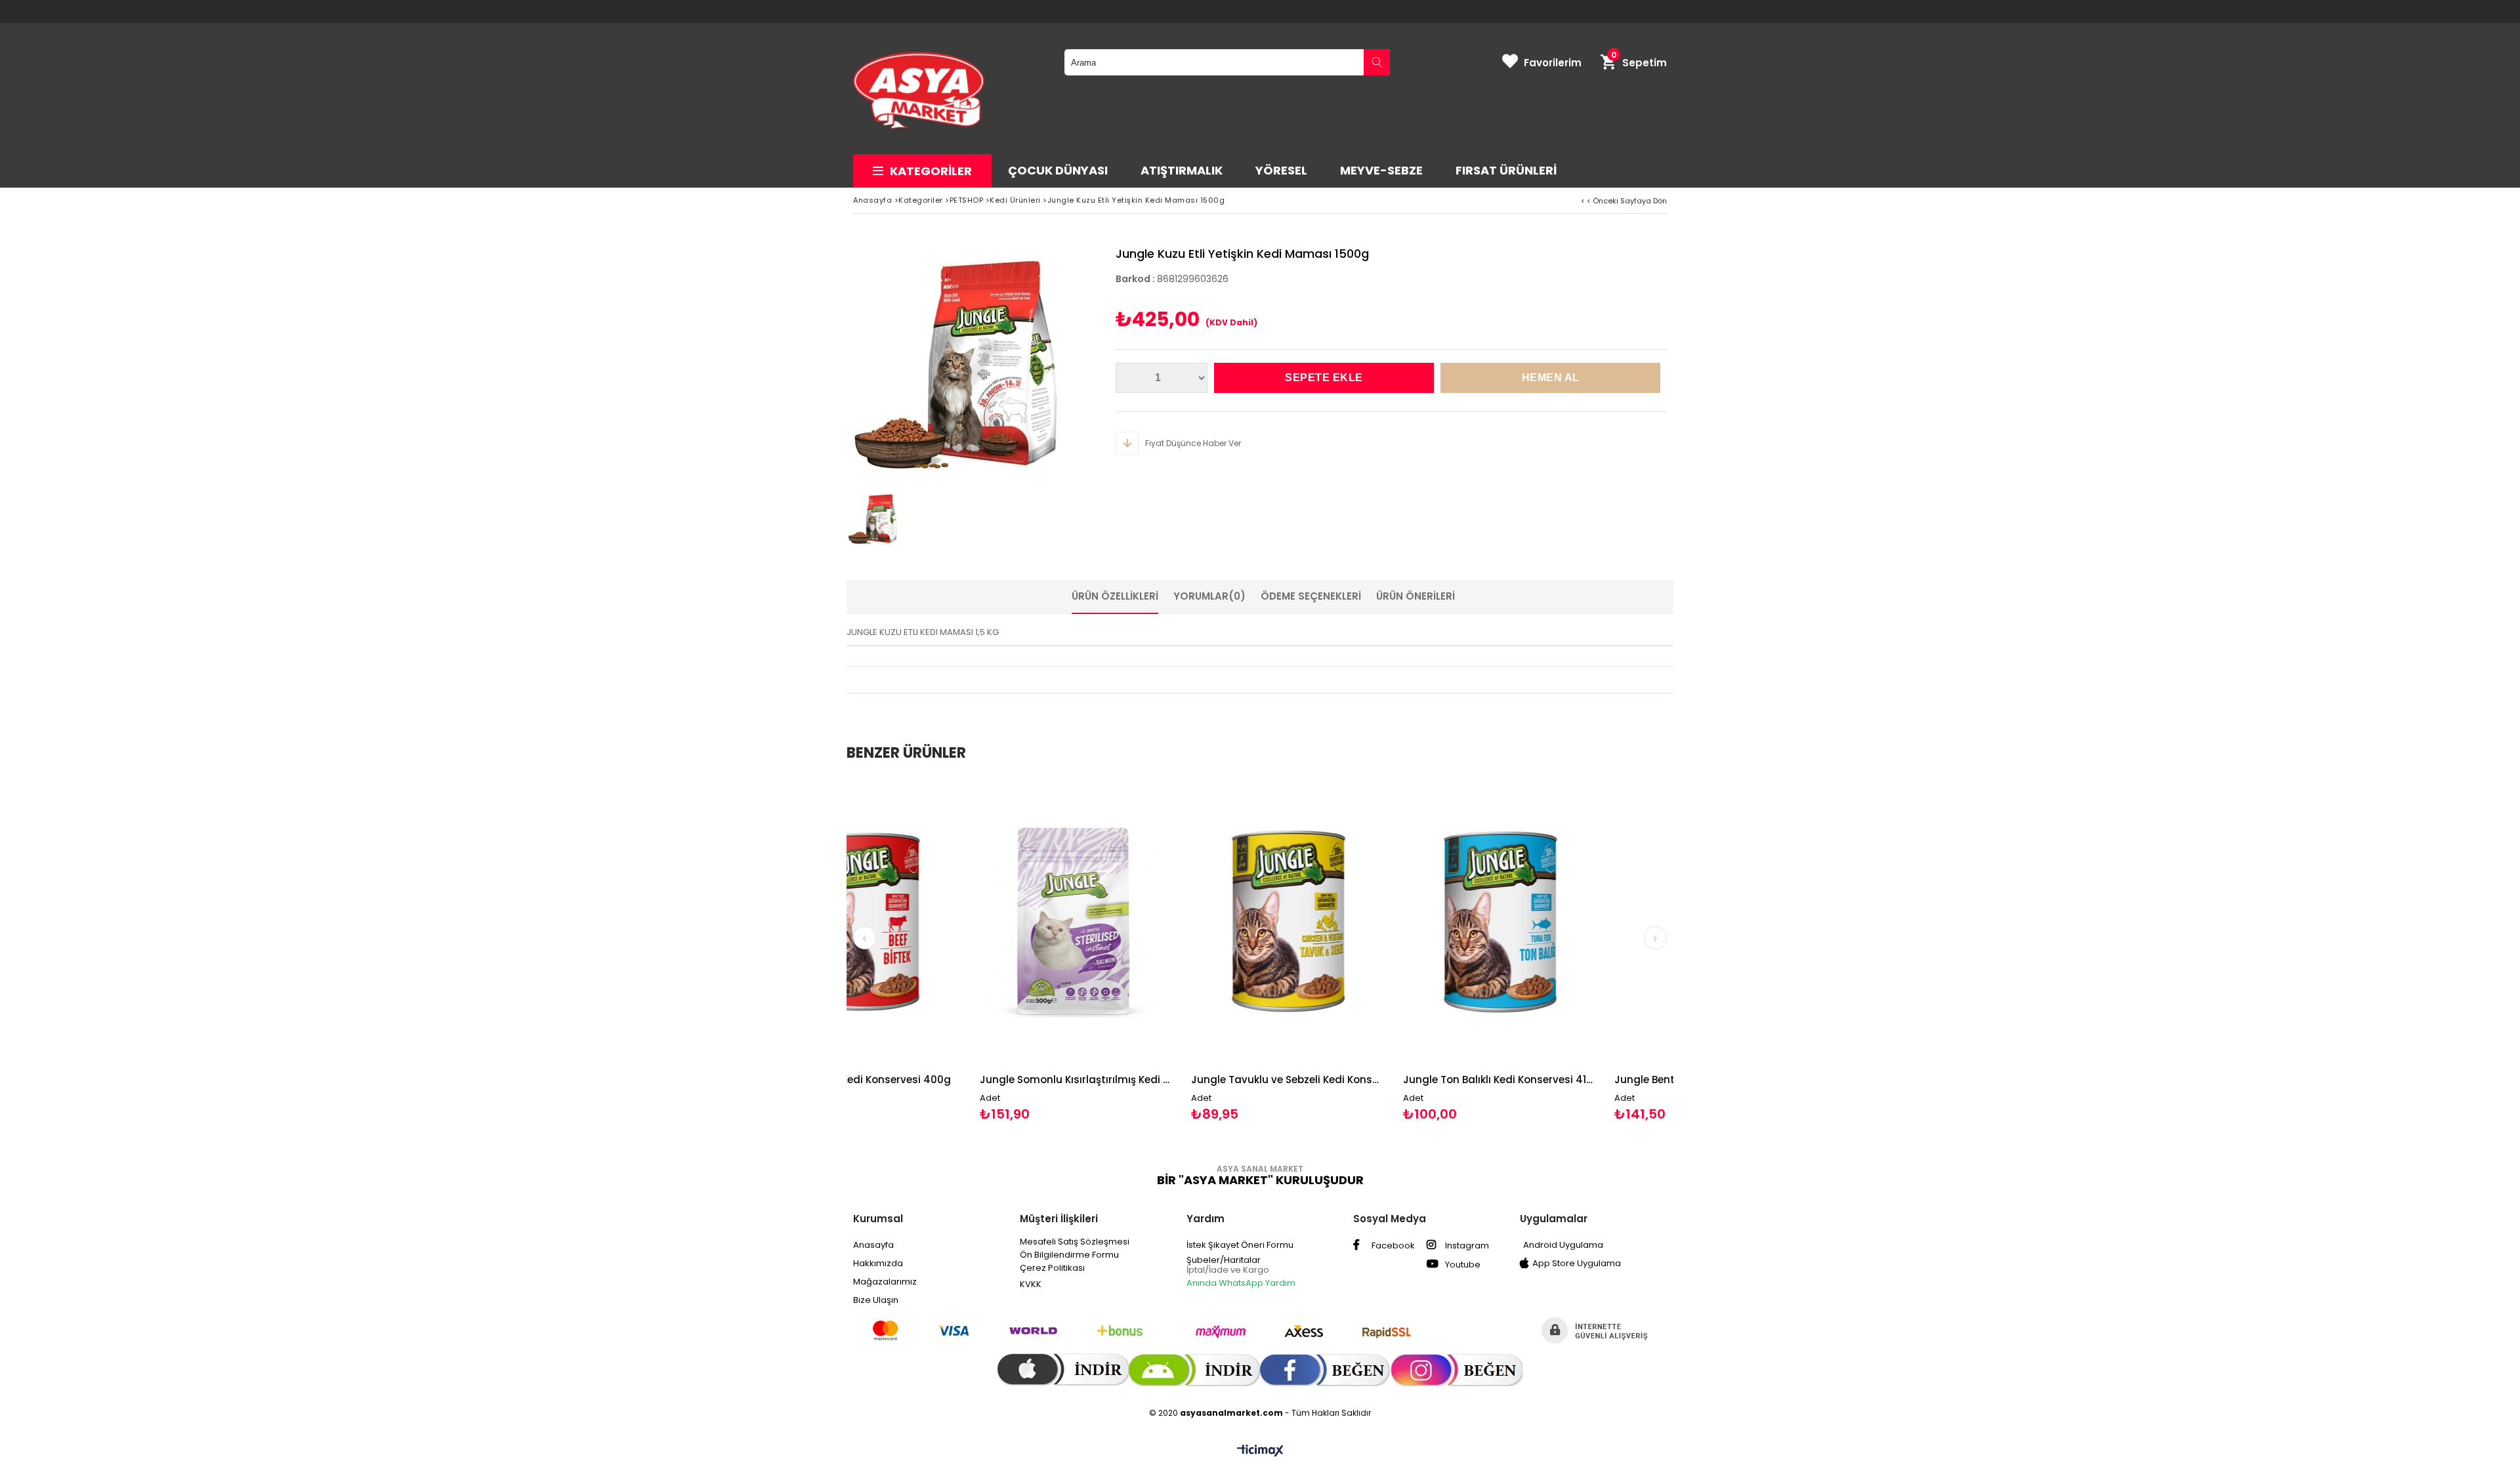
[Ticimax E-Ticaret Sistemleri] (1260, 1451)
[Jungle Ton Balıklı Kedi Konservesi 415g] (1352, 921)
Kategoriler (931, 171)
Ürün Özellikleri (1115, 596)
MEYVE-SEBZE (1381, 170)
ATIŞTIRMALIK (1182, 170)
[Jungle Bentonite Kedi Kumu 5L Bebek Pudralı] (1563, 921)
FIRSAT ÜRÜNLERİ (1506, 170)
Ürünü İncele (974, 950)
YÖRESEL (1281, 170)
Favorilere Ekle (928, 950)
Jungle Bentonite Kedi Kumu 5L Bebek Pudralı (1563, 1080)
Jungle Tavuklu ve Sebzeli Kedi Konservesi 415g (1140, 1080)
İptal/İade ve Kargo (1228, 1270)
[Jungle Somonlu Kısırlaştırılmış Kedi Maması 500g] (928, 921)
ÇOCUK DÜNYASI (1058, 170)
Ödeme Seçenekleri (1311, 596)
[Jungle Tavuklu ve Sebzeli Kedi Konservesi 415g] (1140, 921)
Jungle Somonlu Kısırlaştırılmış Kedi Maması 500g (928, 1080)
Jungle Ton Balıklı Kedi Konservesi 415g (1352, 1080)
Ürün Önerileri (1416, 596)
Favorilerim (1553, 63)
